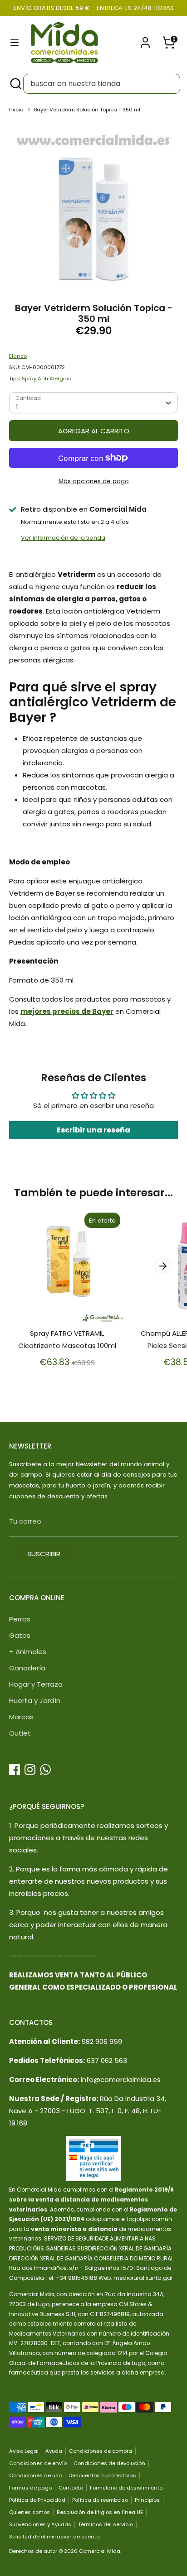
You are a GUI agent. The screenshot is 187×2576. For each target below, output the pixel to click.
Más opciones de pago (94, 481)
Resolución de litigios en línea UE (100, 2512)
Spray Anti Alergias (47, 379)
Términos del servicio (106, 2524)
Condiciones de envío (38, 2463)
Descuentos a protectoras (102, 2475)
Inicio (16, 110)
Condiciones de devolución (109, 2463)
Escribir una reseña (93, 1130)
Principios (147, 2500)
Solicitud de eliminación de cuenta (54, 2537)
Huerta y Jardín (35, 1701)
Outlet (20, 1733)
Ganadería (27, 1668)
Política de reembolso (100, 2500)
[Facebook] (15, 1770)
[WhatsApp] (45, 1770)
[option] (93, 205)
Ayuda (54, 2451)
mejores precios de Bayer (67, 1011)
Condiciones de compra (101, 2451)
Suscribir (44, 1554)
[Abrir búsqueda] (15, 84)
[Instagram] (30, 1770)
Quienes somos (30, 2512)
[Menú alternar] (15, 43)
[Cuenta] (145, 40)
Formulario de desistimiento (126, 2488)
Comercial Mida (100, 2551)
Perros (20, 1619)
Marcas (21, 1717)
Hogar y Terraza (36, 1684)
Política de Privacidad (37, 2500)
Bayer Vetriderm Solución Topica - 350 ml (87, 110)
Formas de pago (30, 2488)
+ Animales (28, 1652)
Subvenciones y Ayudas (40, 2524)
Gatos (20, 1635)
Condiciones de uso (35, 2475)
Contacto (71, 2488)
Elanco (18, 356)
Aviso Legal (24, 2451)
